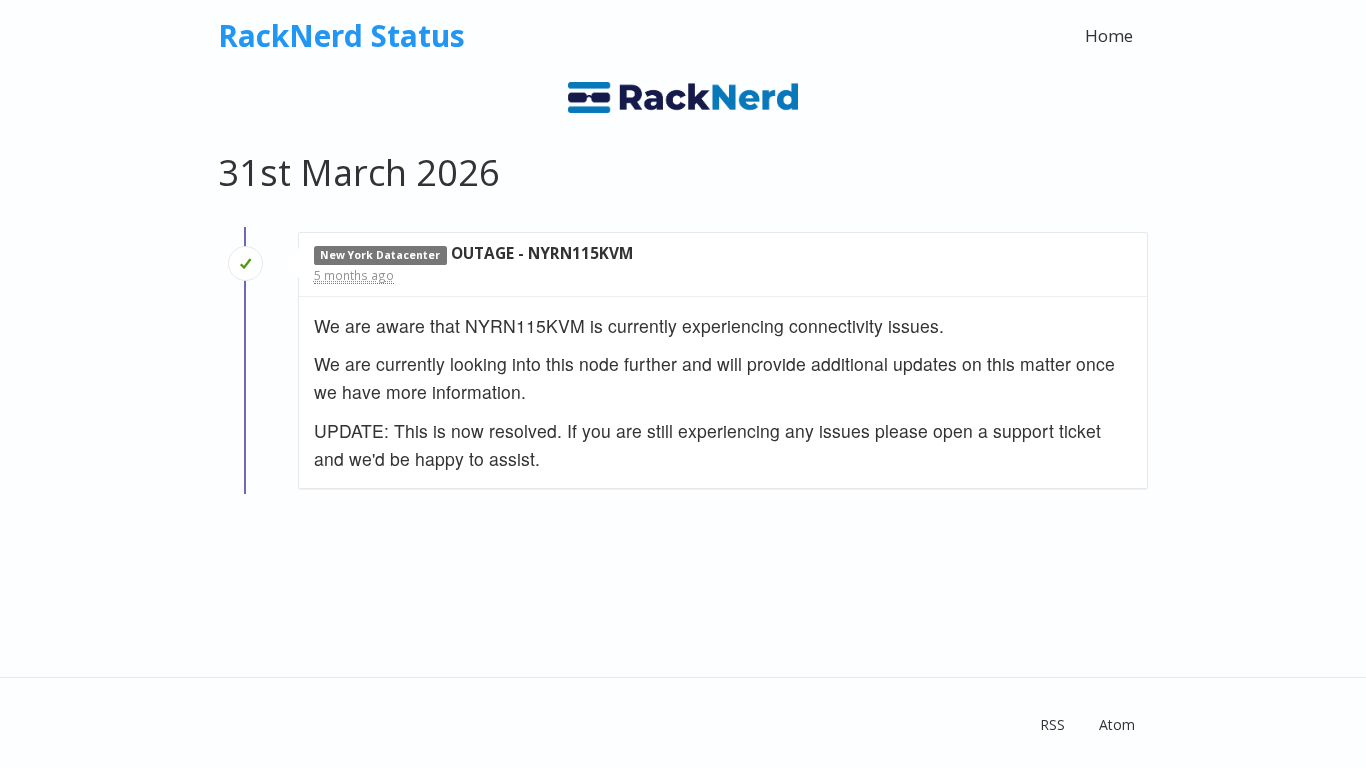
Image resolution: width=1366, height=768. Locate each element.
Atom (1117, 724)
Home (1109, 35)
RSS (1052, 724)
